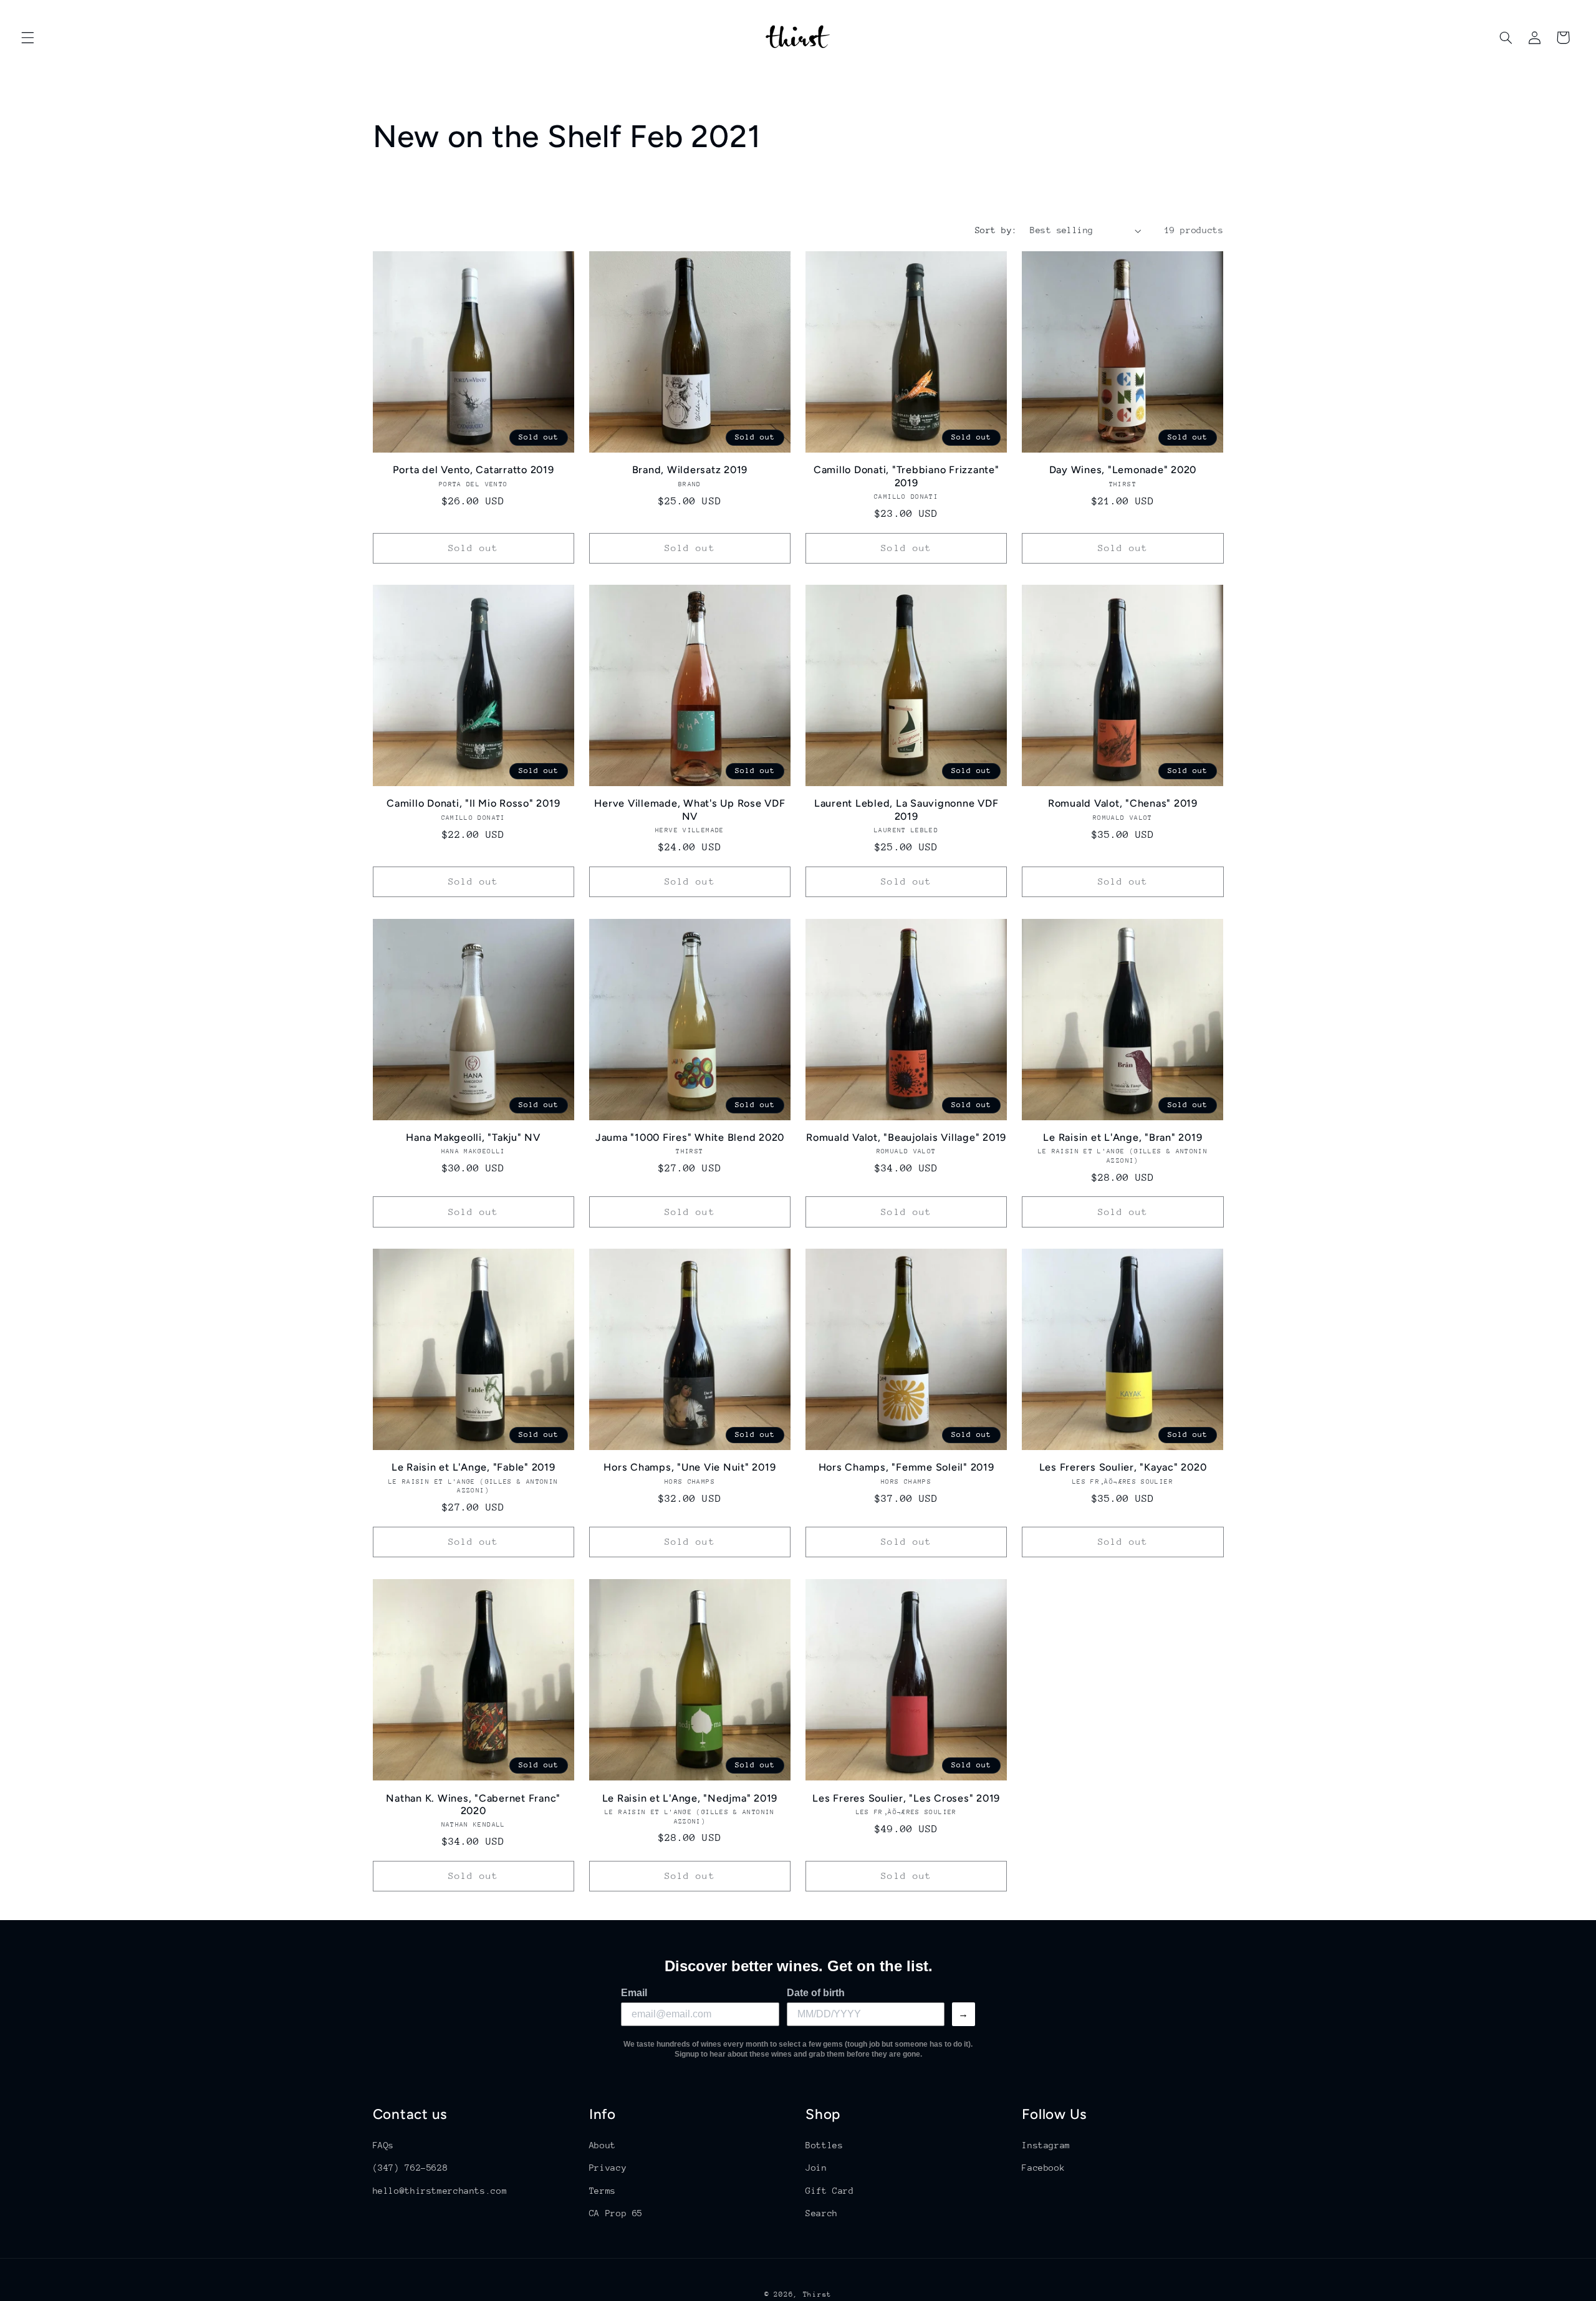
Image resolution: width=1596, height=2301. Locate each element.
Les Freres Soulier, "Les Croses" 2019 (906, 1798)
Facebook (1043, 2168)
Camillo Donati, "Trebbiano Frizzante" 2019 (906, 476)
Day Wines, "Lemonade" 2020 (1123, 470)
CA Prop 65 (616, 2213)
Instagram (1046, 2145)
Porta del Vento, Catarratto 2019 (474, 470)
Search (822, 2213)
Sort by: (996, 230)
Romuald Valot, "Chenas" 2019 (1123, 804)
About (603, 2145)
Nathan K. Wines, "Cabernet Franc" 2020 (473, 1804)
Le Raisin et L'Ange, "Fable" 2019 (474, 1467)
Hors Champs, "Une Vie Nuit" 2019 (690, 1467)
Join (816, 2168)
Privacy (608, 2168)
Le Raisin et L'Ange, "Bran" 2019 (1122, 1137)
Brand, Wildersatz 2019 (690, 470)
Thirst (817, 2294)
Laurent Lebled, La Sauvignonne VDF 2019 (906, 810)
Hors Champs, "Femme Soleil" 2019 (906, 1467)
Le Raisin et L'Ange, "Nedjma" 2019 (690, 1798)
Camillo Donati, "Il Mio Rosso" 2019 (473, 804)
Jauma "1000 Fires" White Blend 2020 (690, 1137)
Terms (603, 2191)
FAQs (384, 2145)
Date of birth (816, 1993)
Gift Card (830, 2191)
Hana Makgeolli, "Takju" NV (473, 1137)
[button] (27, 37)
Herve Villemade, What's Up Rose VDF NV (690, 810)
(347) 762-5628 (411, 2168)
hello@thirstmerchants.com (440, 2191)
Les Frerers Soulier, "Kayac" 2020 (1123, 1467)
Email (634, 1993)
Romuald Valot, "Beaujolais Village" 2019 (906, 1137)
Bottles (824, 2145)
